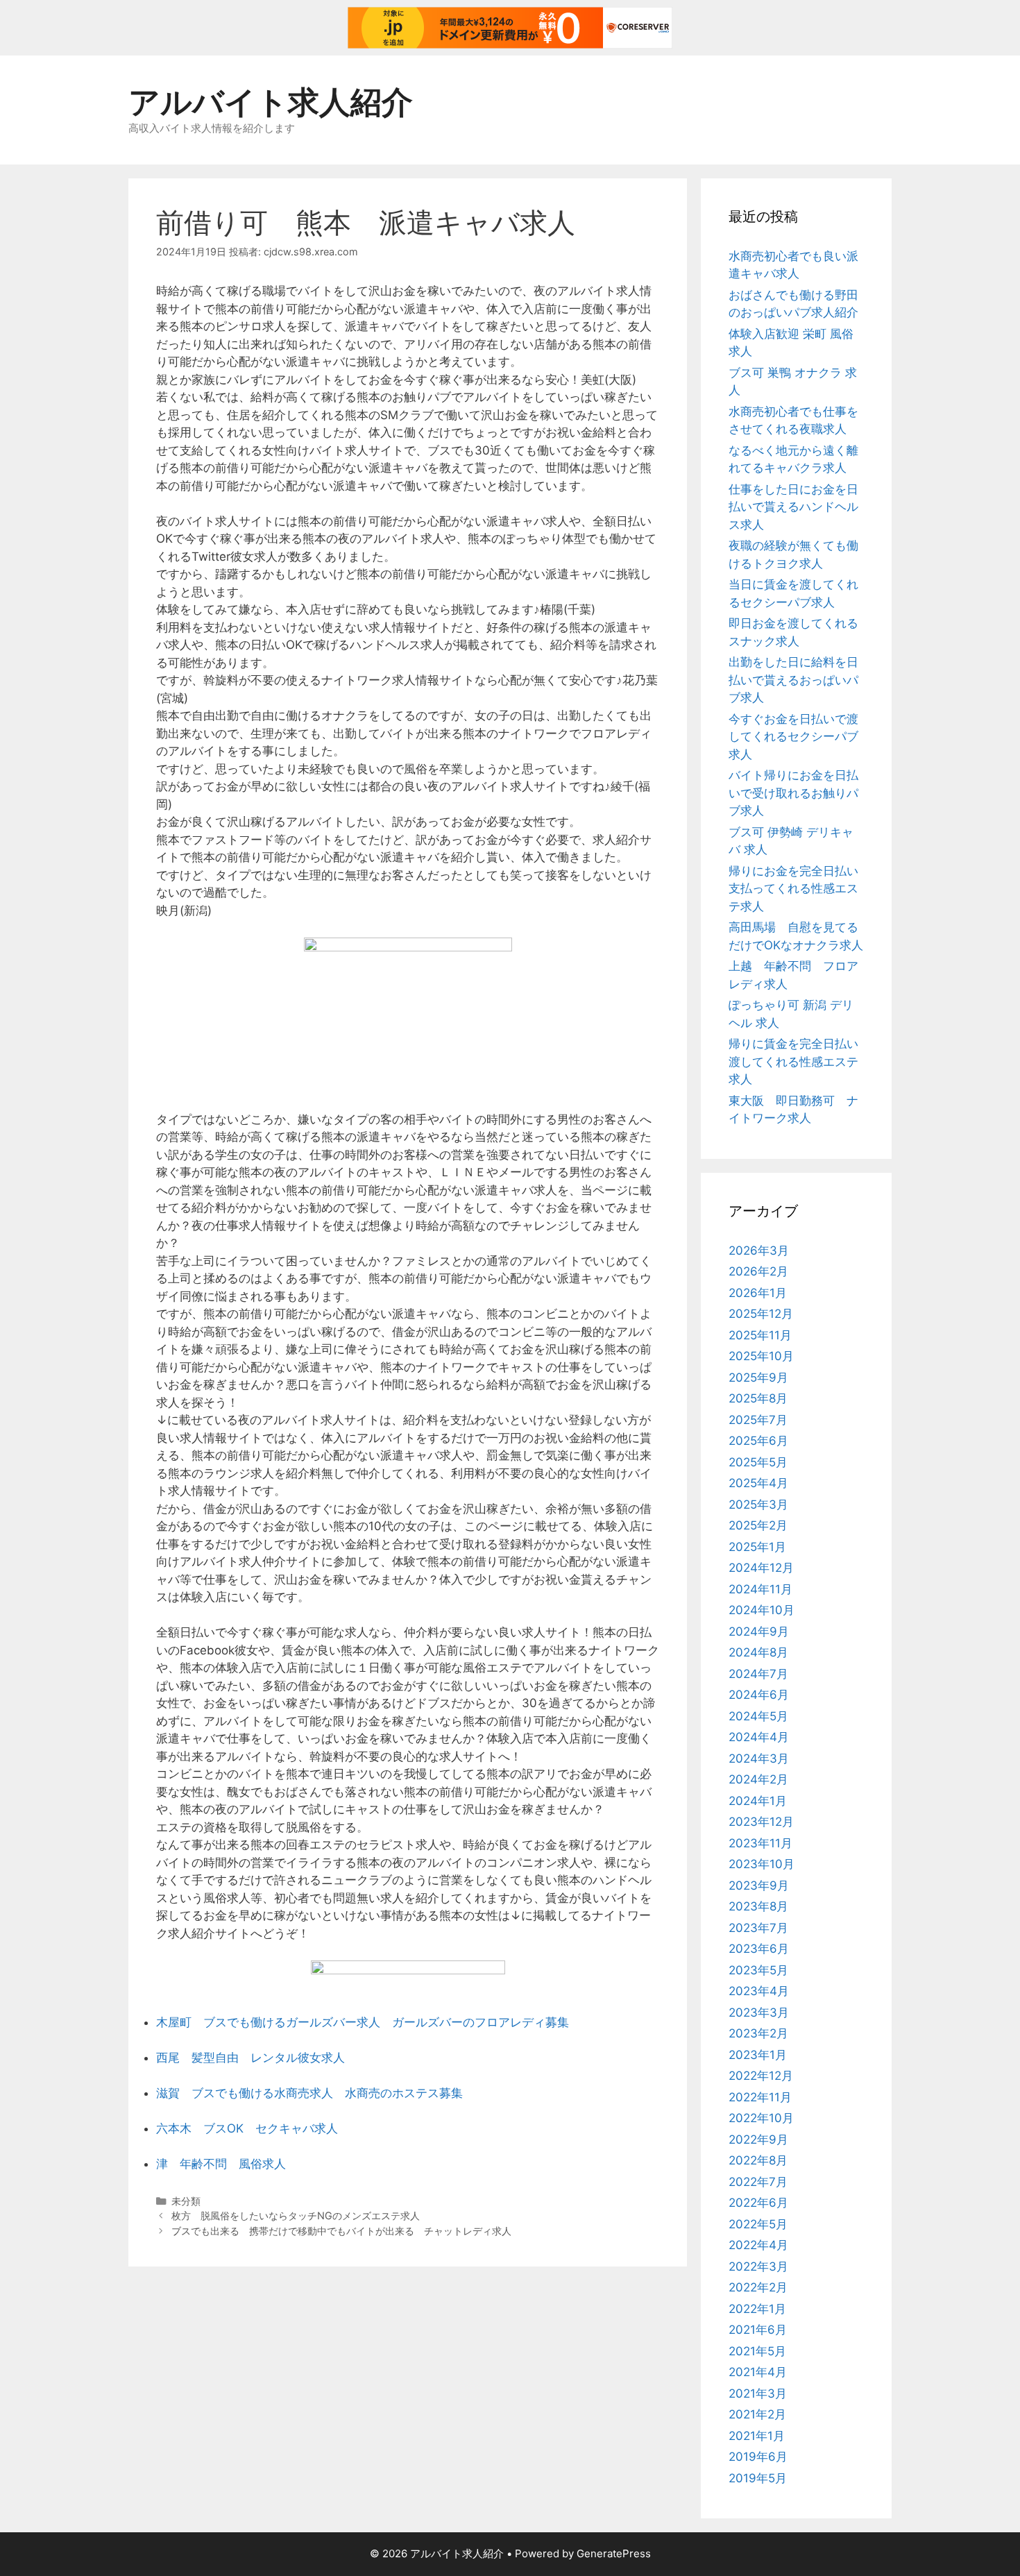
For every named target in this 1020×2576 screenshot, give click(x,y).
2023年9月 (759, 1886)
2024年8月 (758, 1652)
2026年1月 (758, 1293)
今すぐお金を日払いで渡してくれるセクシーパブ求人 (793, 737)
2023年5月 (758, 1970)
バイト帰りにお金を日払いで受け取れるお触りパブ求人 (793, 793)
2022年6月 (758, 2203)
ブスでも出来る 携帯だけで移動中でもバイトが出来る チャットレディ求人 (341, 2231)
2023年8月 (758, 1906)
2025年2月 (758, 1525)
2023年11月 (760, 1843)
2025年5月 (758, 1462)
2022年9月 (758, 2139)
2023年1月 (758, 2055)
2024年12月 (761, 1568)
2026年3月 (759, 1251)
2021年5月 (757, 2351)
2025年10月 (761, 1356)
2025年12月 (761, 1314)
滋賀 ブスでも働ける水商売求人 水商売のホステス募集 (309, 2093)
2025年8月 (758, 1398)
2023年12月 (761, 1822)
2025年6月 (758, 1441)
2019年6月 (758, 2457)
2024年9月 (759, 1632)
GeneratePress (614, 2553)
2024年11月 (760, 1589)
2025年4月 (758, 1483)
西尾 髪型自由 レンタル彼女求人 (250, 2058)
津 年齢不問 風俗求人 (221, 2164)
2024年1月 (758, 1801)
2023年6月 (759, 1949)
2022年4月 (758, 2245)
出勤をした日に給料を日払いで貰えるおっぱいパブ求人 (793, 680)
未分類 (186, 2201)
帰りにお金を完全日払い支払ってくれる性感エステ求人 (793, 889)
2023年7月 (758, 1928)
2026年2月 (758, 1271)
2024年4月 (759, 1737)
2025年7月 (758, 1420)
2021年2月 (757, 2414)
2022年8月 (758, 2160)
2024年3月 (759, 1759)
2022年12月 (761, 2076)
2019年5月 (758, 2478)
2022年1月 (757, 2309)
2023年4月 (759, 1991)
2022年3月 (758, 2266)
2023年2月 (758, 2033)
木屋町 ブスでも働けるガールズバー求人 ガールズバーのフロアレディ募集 (363, 2022)
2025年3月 (758, 1505)
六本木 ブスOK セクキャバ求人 (247, 2128)
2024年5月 (758, 1716)
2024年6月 (759, 1695)
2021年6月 (758, 2330)
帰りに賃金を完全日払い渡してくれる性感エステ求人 (793, 1061)
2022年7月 (758, 2182)
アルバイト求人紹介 (271, 102)
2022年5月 (758, 2224)
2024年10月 (762, 1610)
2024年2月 (758, 1779)
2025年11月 (760, 1335)
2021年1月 (757, 2436)
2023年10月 (762, 1864)
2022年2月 (758, 2287)
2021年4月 (758, 2372)
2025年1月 (757, 1547)
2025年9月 (758, 1378)
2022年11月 (760, 2097)
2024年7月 (758, 1674)
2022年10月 (761, 2118)
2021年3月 (758, 2393)
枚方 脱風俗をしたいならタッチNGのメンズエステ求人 (296, 2215)
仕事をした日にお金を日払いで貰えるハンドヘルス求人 (793, 507)
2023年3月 (759, 2012)
